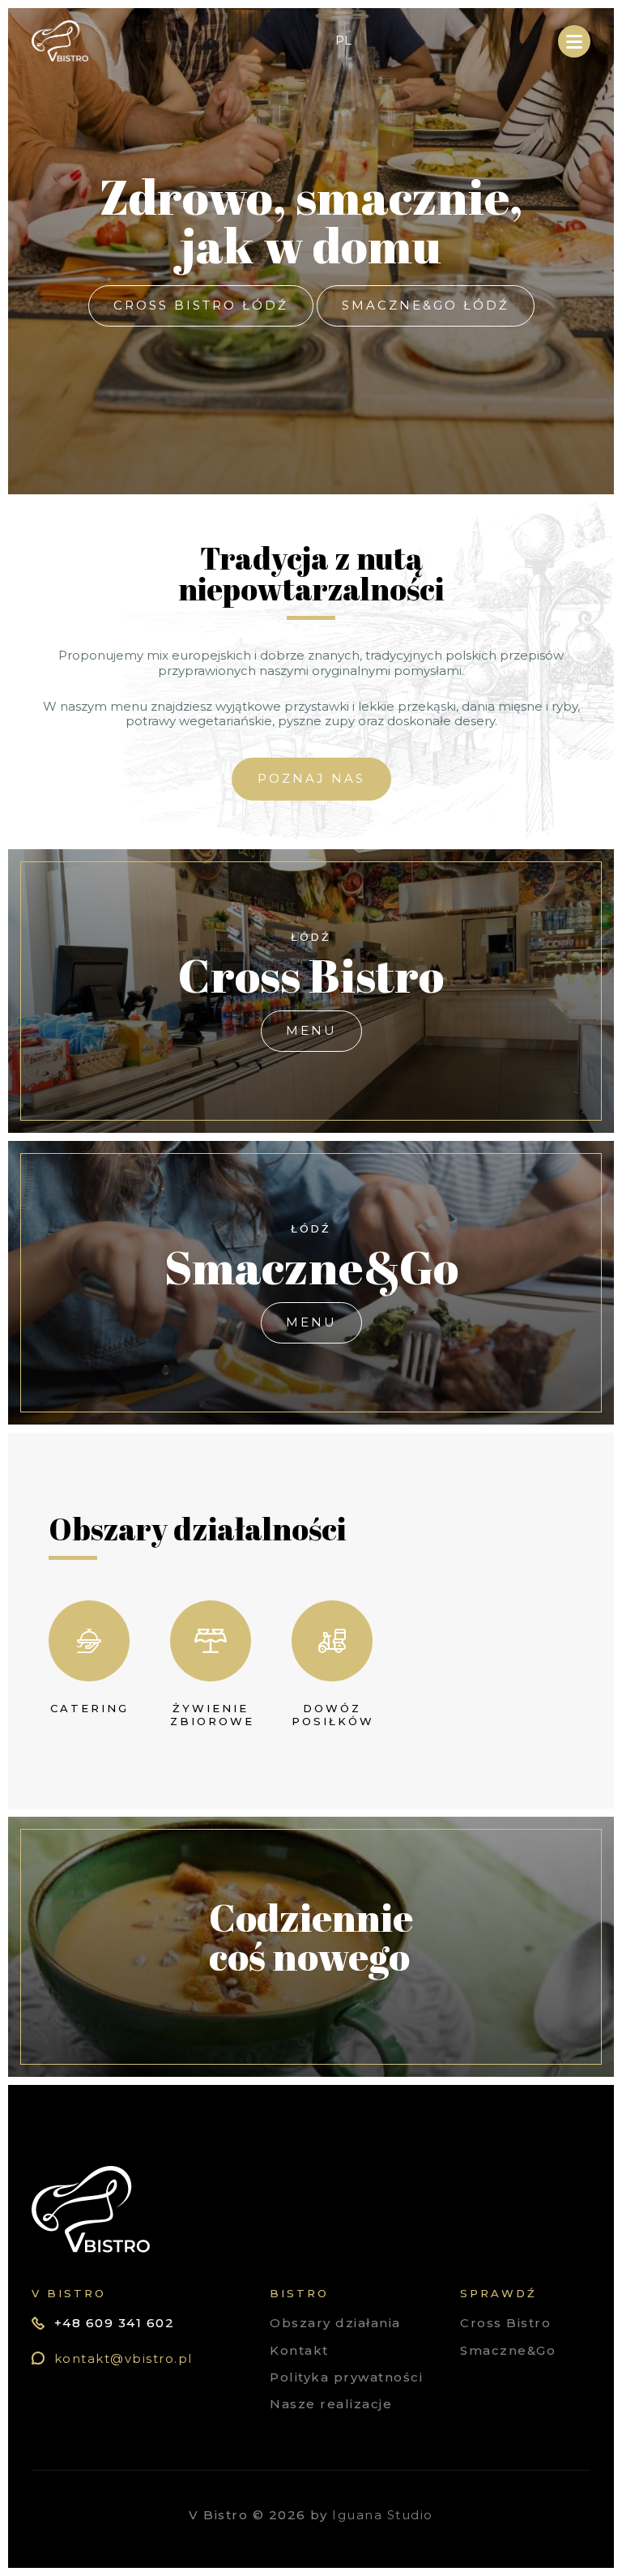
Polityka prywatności (346, 2377)
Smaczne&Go (508, 2350)
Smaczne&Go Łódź (426, 305)
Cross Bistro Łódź (201, 305)
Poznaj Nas (311, 778)
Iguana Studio (383, 2515)
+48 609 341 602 (115, 2323)
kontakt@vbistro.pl (124, 2358)
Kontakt (299, 2350)
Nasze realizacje (331, 2404)
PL (343, 41)
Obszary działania (335, 2323)
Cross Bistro (505, 2323)
